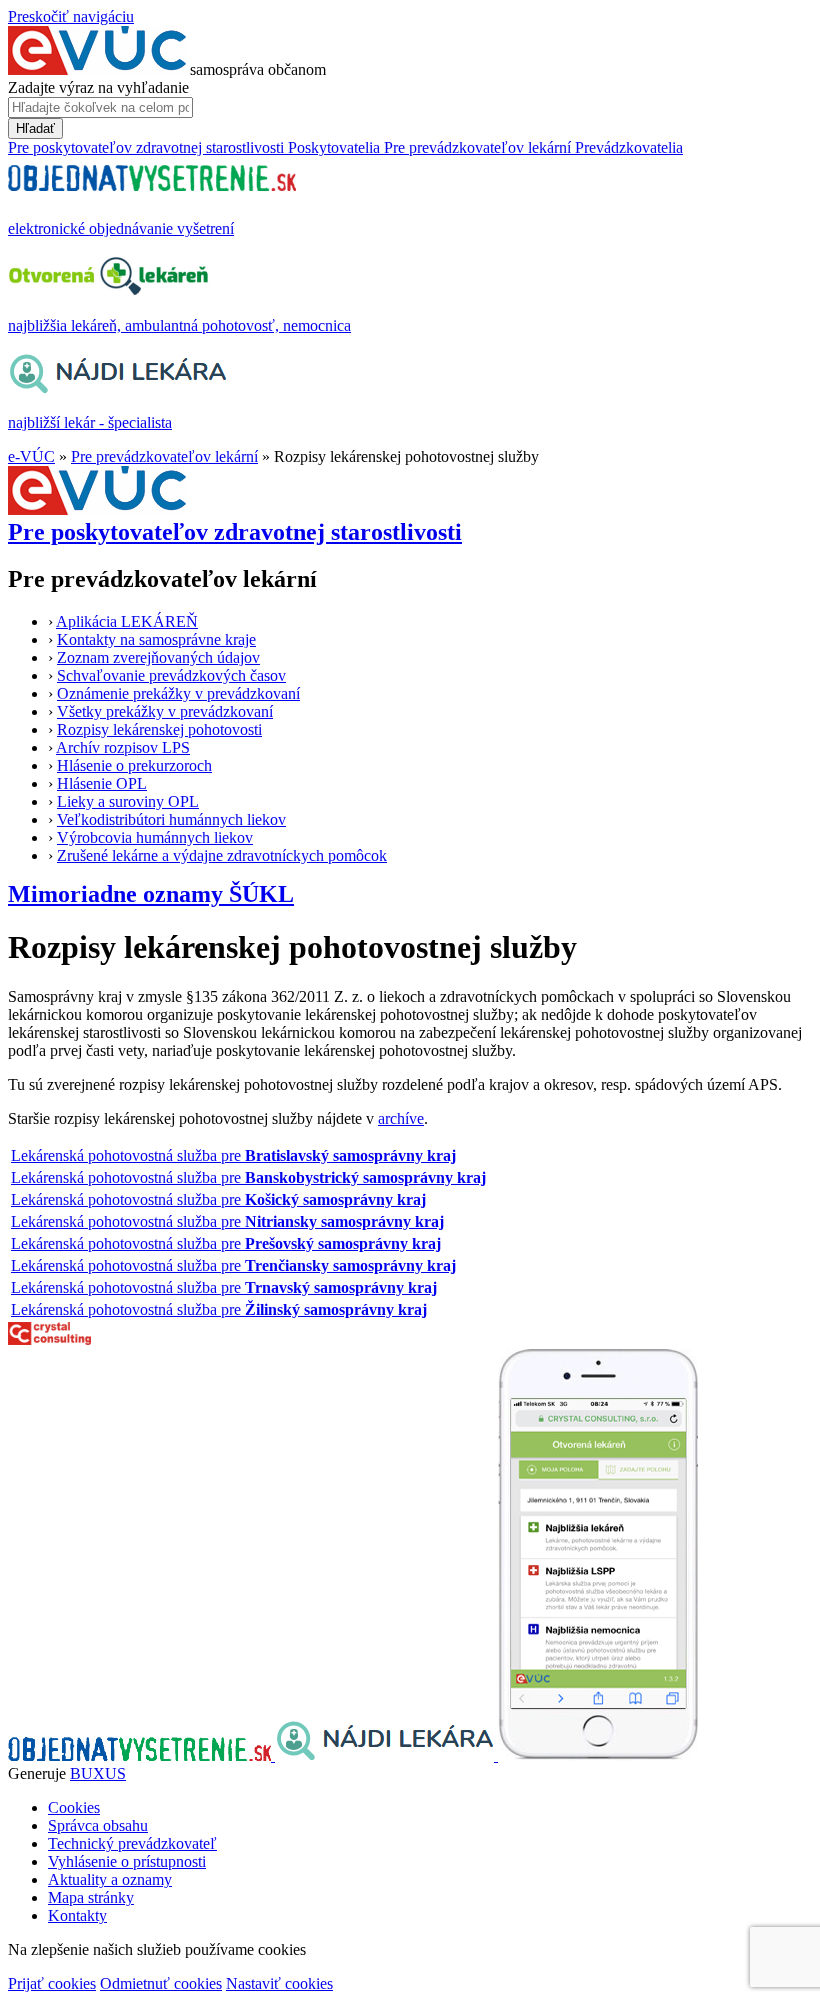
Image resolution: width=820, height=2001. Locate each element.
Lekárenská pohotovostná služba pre (233, 1155)
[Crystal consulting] (49, 1339)
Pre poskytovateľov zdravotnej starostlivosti (235, 532)
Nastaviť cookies (279, 1983)
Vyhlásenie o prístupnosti (127, 1861)
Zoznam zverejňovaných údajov (158, 657)
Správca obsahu (98, 1825)
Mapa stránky (91, 1897)
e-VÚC (31, 456)
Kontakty (77, 1915)
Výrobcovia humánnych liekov (155, 837)
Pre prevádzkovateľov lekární (164, 456)
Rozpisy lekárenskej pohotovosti (159, 729)
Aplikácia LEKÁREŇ (127, 621)
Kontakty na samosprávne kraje (156, 639)
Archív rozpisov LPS (123, 747)
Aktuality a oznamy (110, 1879)
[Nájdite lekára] (386, 1755)
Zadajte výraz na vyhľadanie (98, 87)
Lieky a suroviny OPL (128, 801)
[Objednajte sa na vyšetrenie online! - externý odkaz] (141, 1755)
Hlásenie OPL (102, 783)
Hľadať (35, 128)
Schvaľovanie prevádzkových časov (171, 675)
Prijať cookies (52, 1983)
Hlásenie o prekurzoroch (134, 765)
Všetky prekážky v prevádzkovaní (165, 711)
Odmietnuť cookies (161, 1983)
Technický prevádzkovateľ (132, 1843)
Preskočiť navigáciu (71, 16)
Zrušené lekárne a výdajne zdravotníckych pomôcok (222, 855)
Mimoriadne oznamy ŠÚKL (151, 894)
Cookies (74, 1807)
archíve (401, 1118)
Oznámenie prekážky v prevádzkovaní (178, 693)
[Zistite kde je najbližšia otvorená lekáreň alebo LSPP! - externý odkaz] (598, 1755)
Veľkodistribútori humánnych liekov (171, 819)
